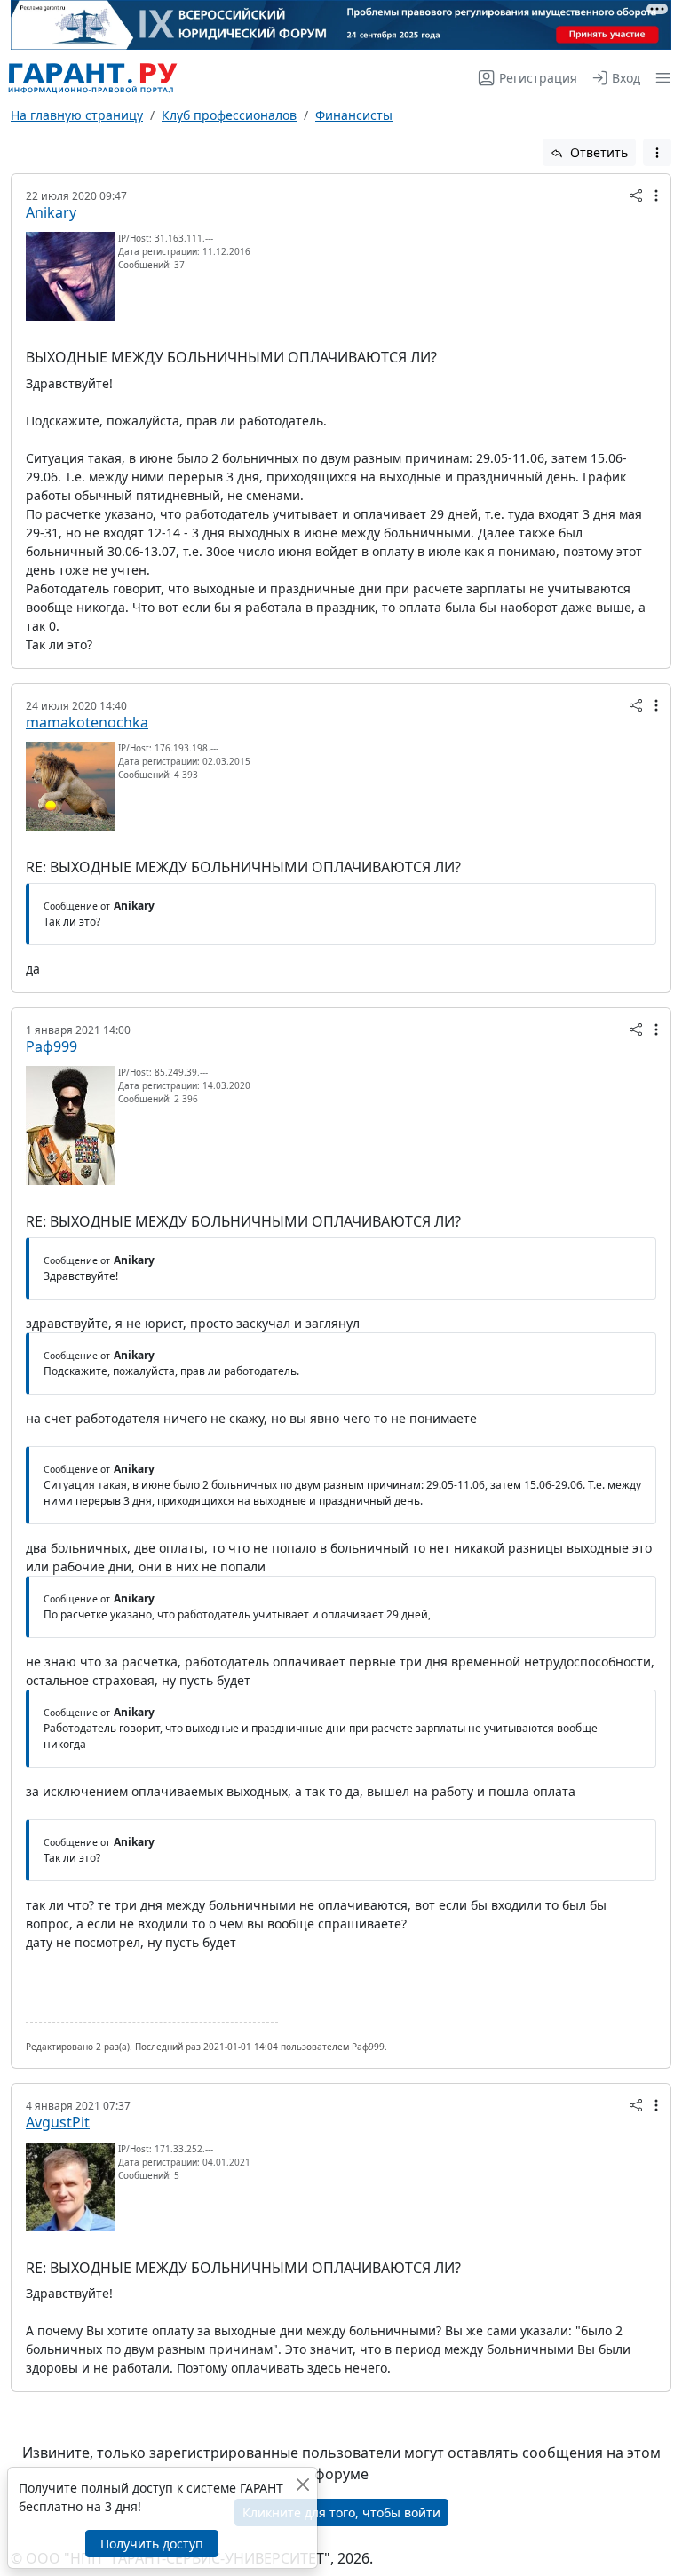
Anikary (51, 212)
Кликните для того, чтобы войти (341, 2512)
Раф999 (52, 1046)
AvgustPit (58, 2122)
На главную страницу (77, 115)
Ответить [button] (597, 152)
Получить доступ (152, 2544)
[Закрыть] (302, 2484)
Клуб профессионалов (229, 115)
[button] (659, 78)
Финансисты (354, 115)
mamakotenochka (87, 722)
